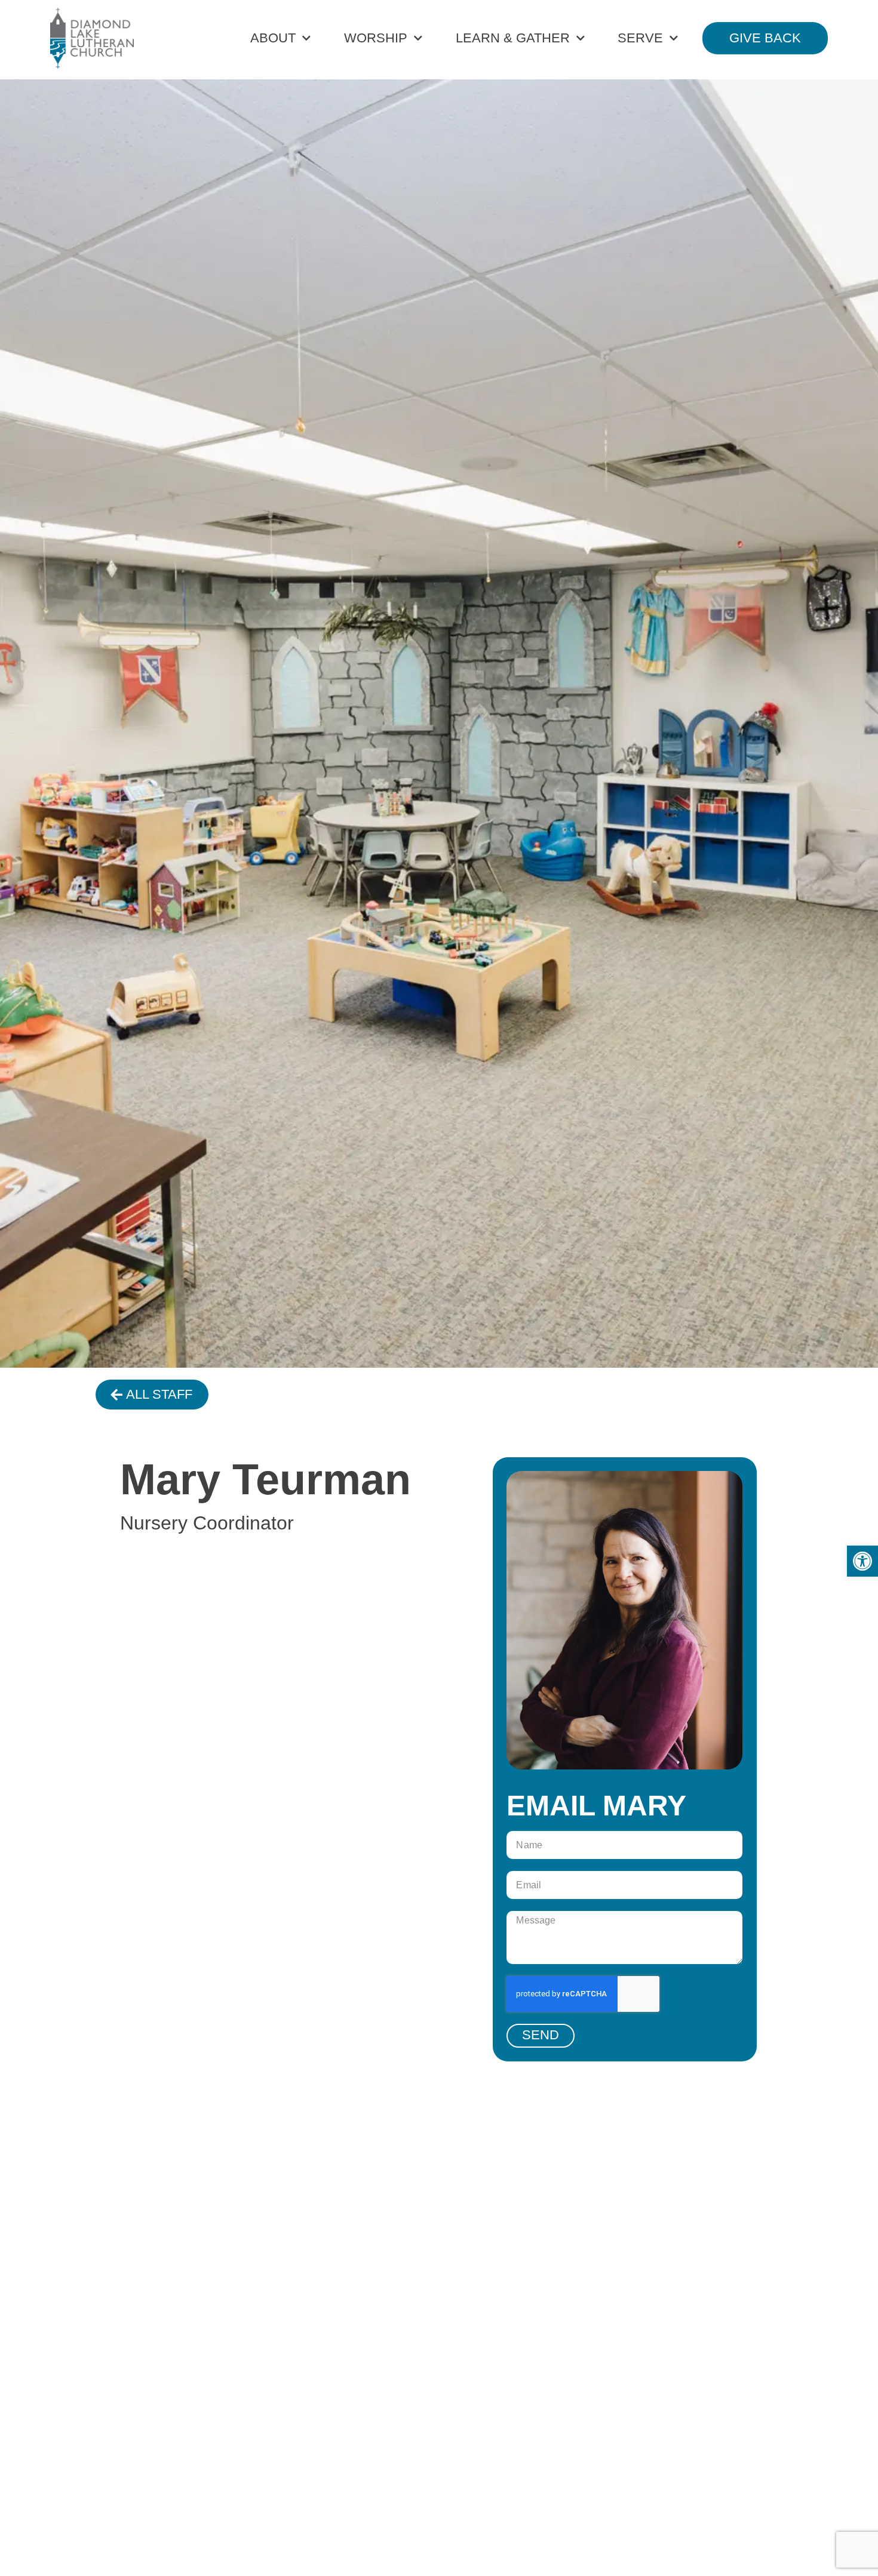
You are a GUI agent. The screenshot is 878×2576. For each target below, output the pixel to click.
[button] (862, 1561)
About (273, 38)
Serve (640, 38)
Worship (376, 38)
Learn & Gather (513, 38)
